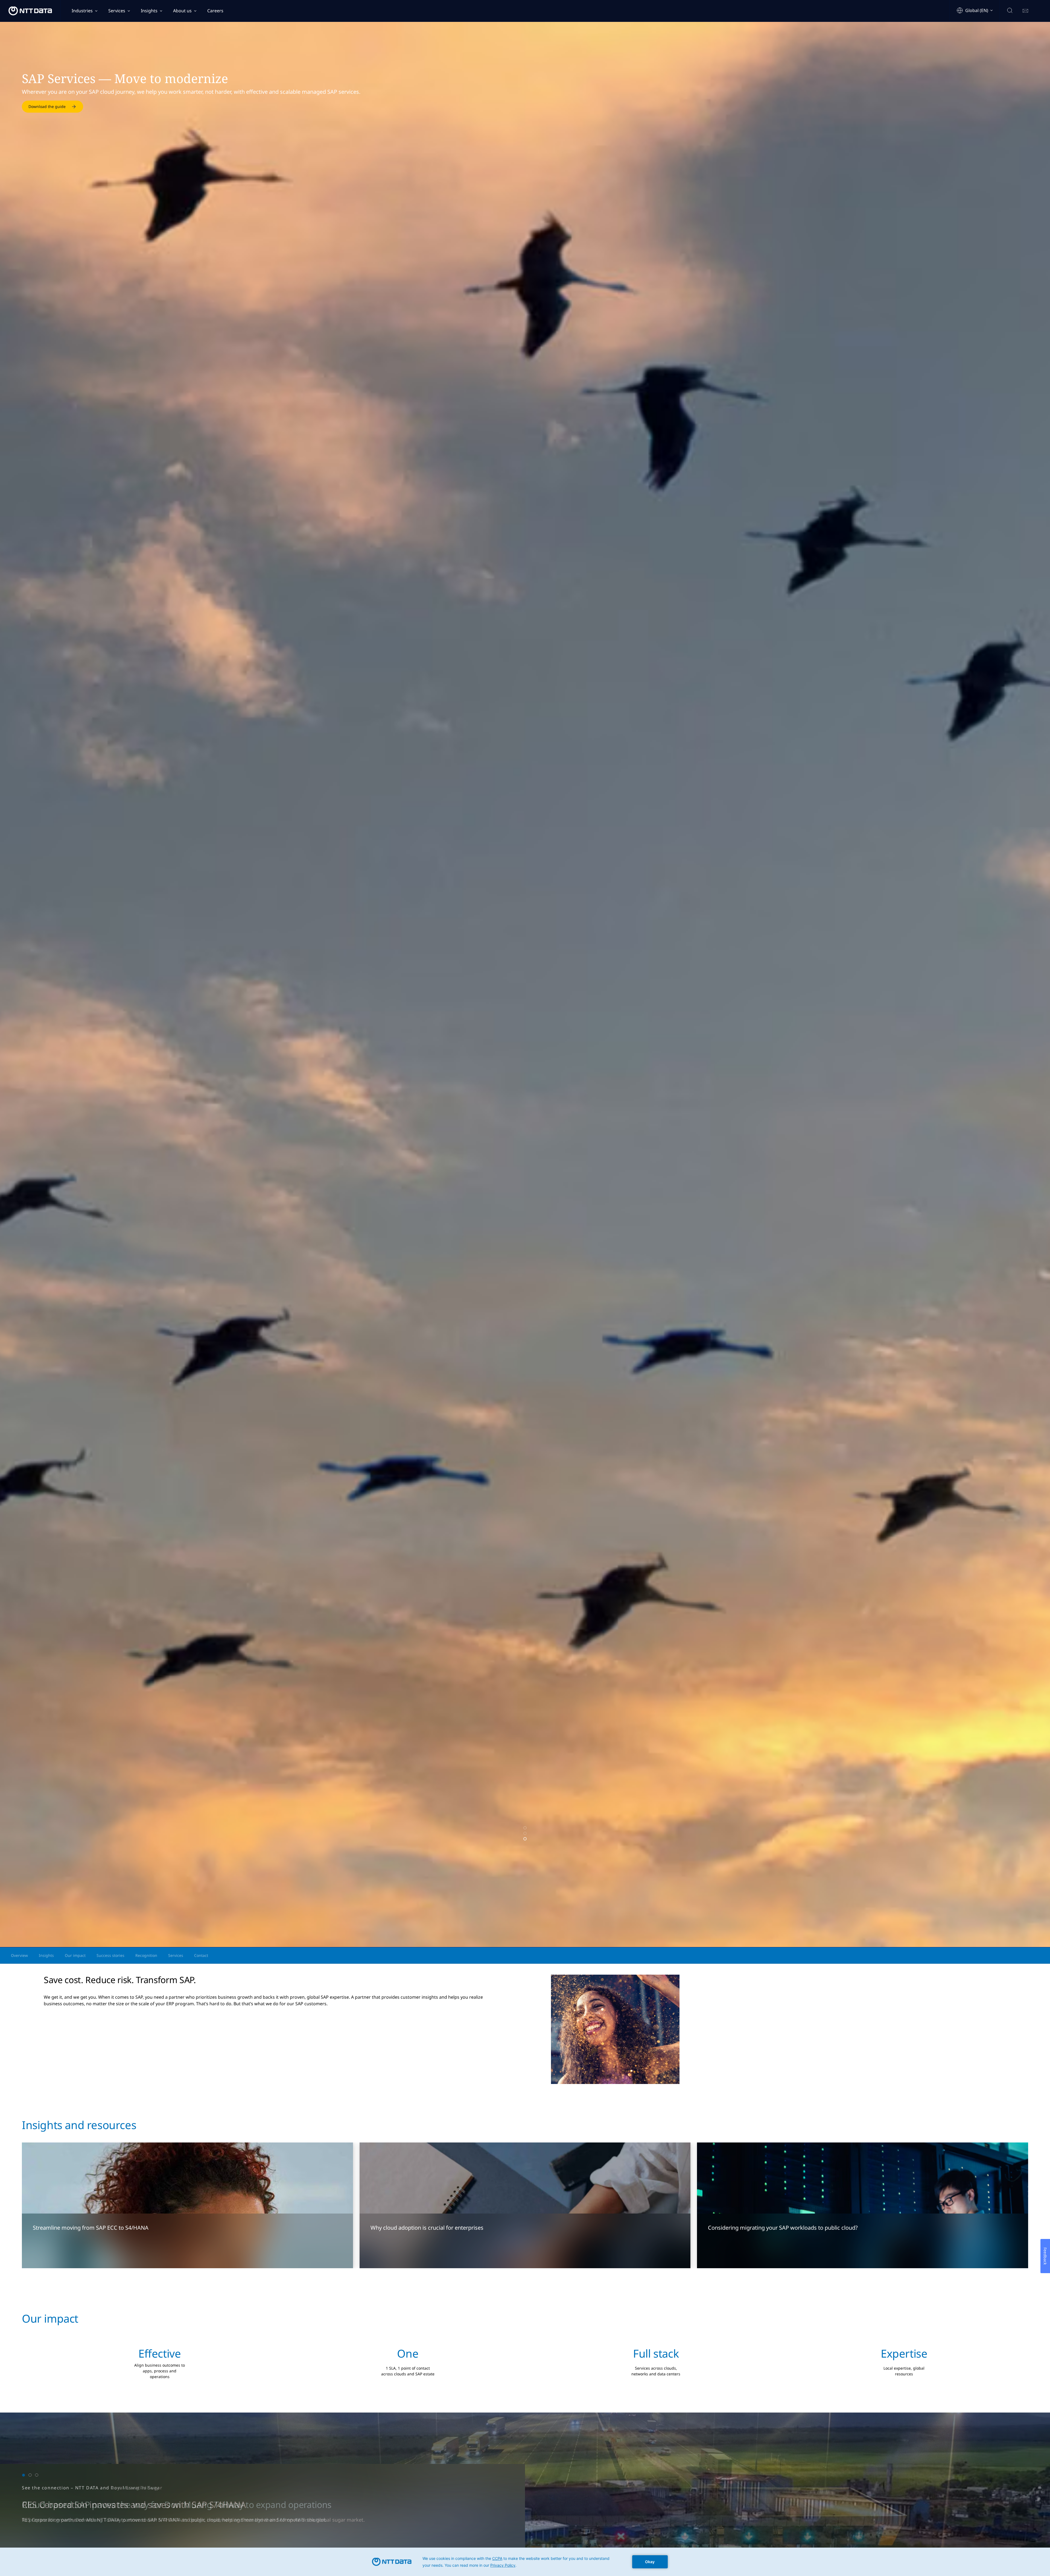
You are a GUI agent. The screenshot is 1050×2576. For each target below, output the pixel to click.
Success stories (110, 1955)
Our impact (75, 1955)
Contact (201, 1955)
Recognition (146, 1955)
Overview (19, 1955)
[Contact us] (1025, 11)
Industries (82, 11)
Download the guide (47, 106)
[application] (525, 2562)
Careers (215, 11)
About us (182, 11)
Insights (149, 11)
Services (117, 11)
